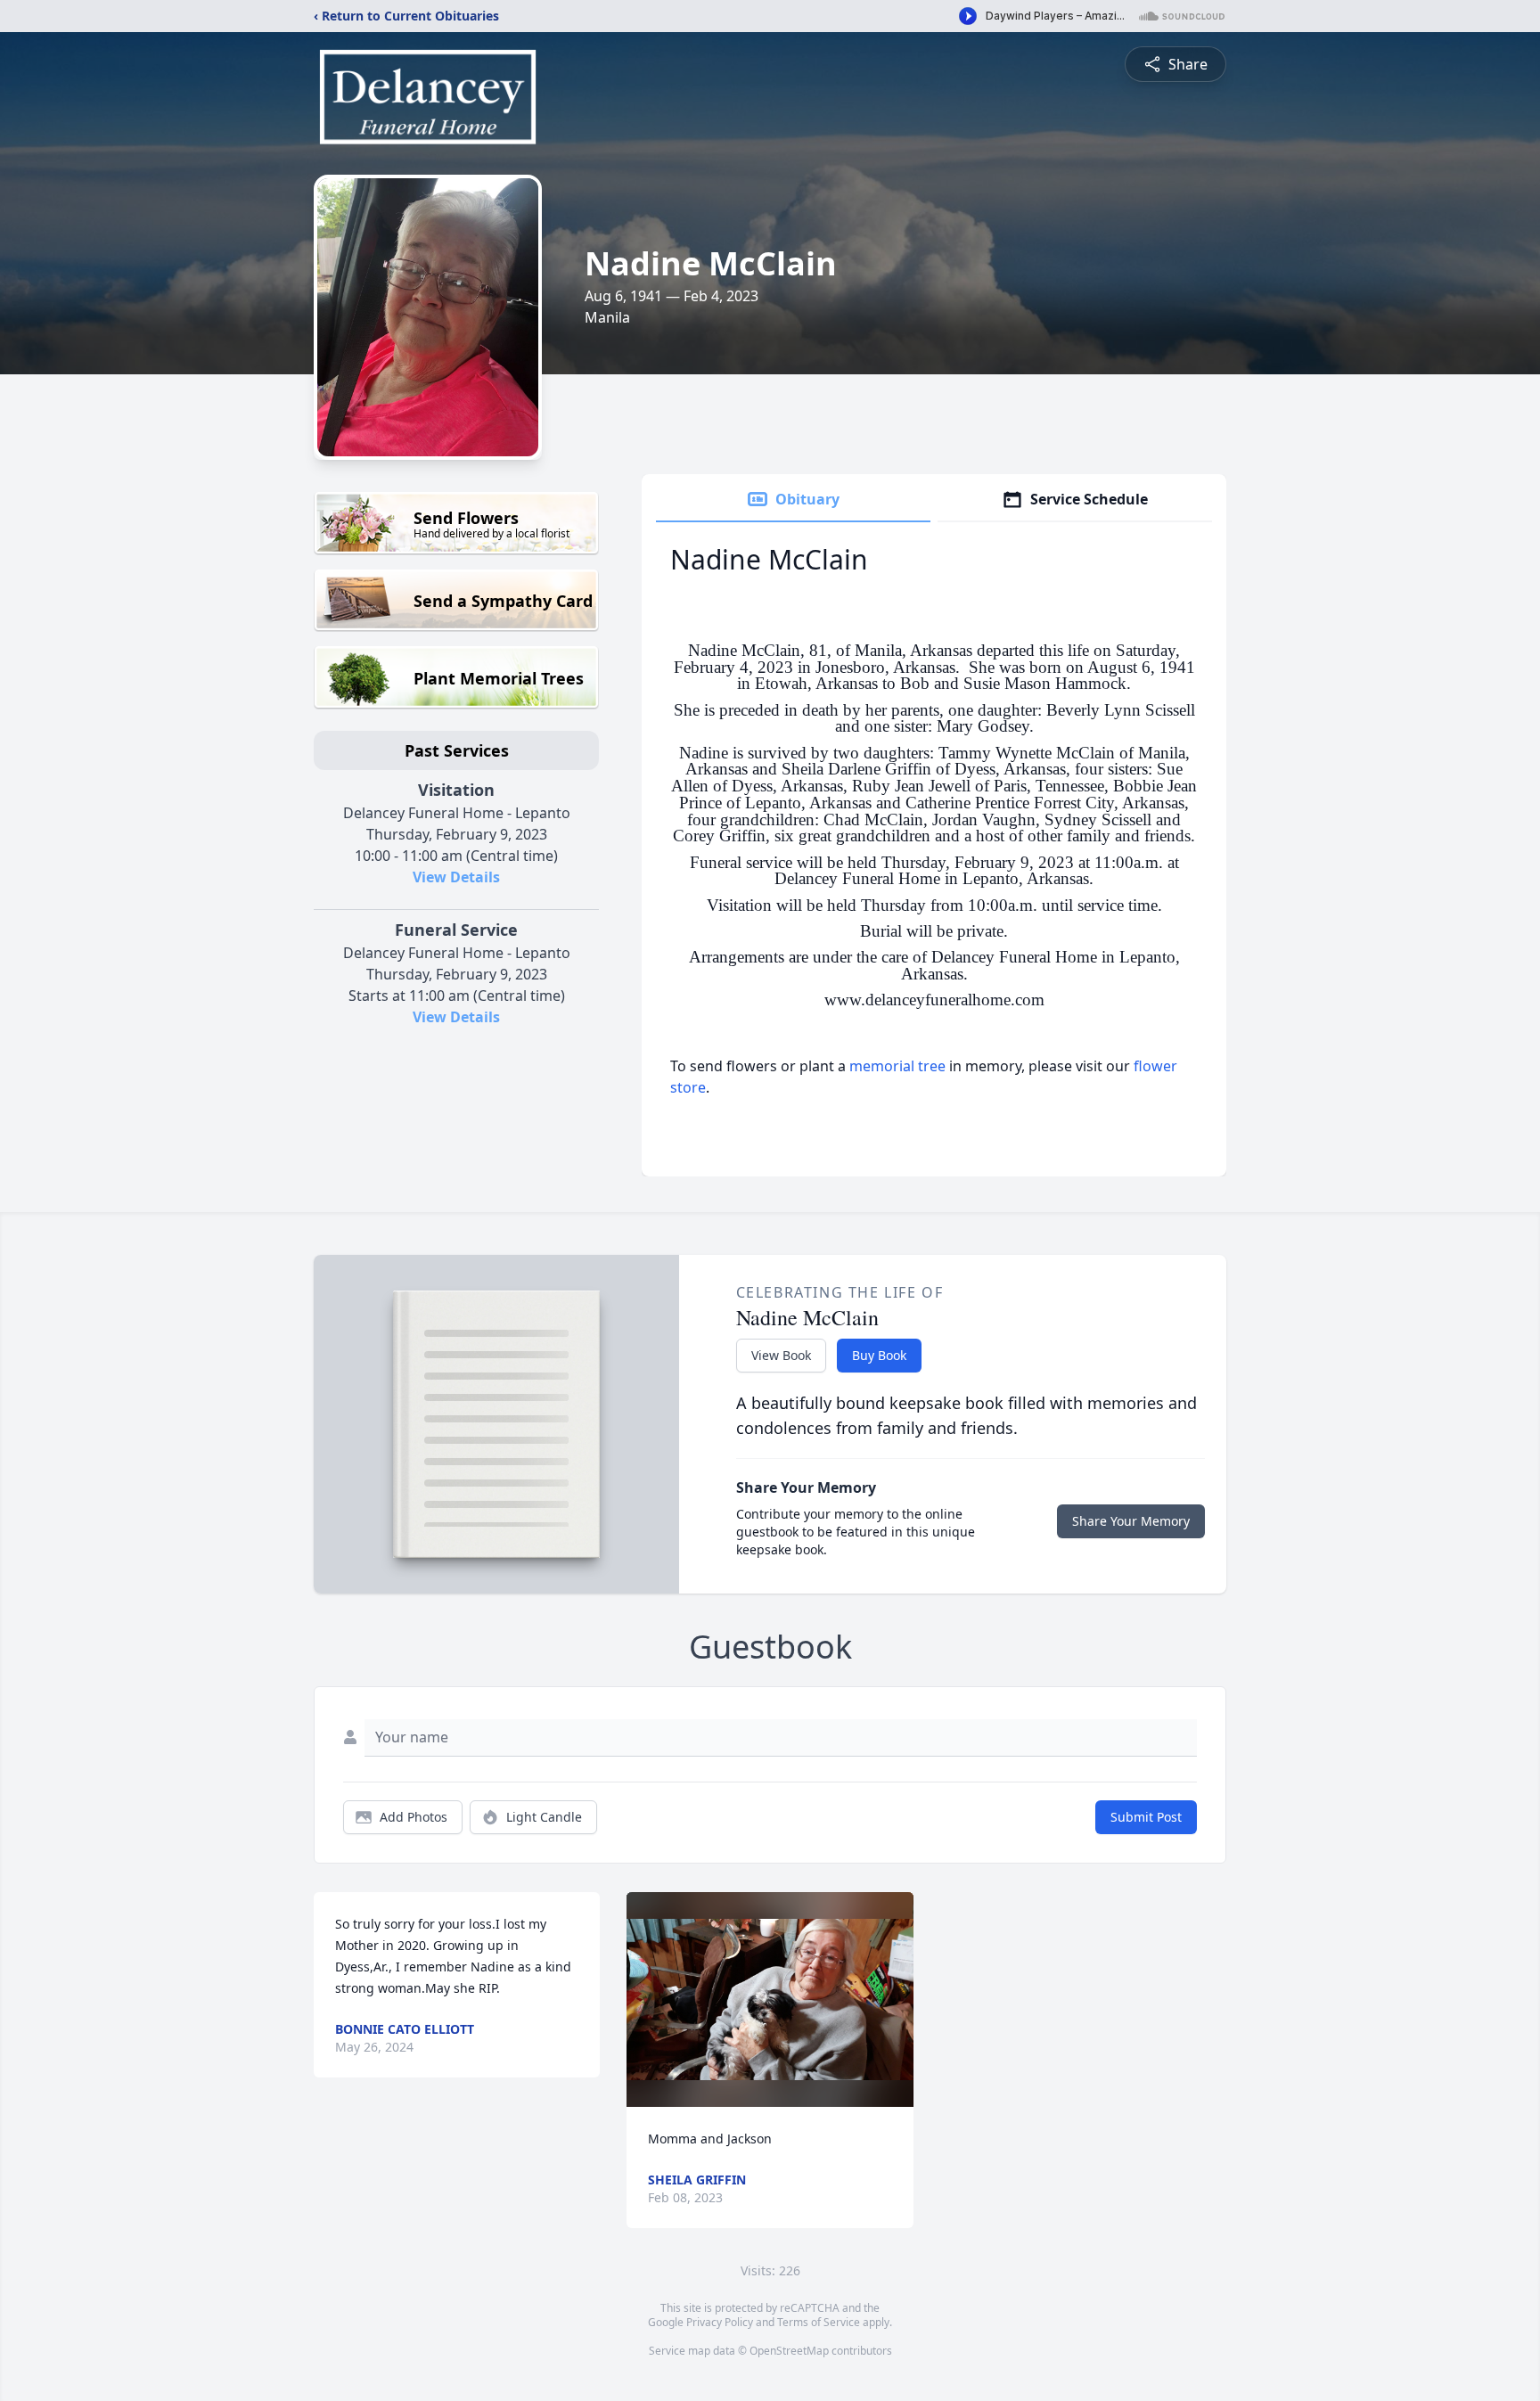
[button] (770, 1999)
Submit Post (1146, 1817)
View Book (781, 1355)
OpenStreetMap (789, 2351)
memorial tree (897, 1066)
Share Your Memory (1131, 1521)
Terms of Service (819, 2322)
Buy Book (879, 1355)
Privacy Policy (720, 2322)
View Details (456, 877)
